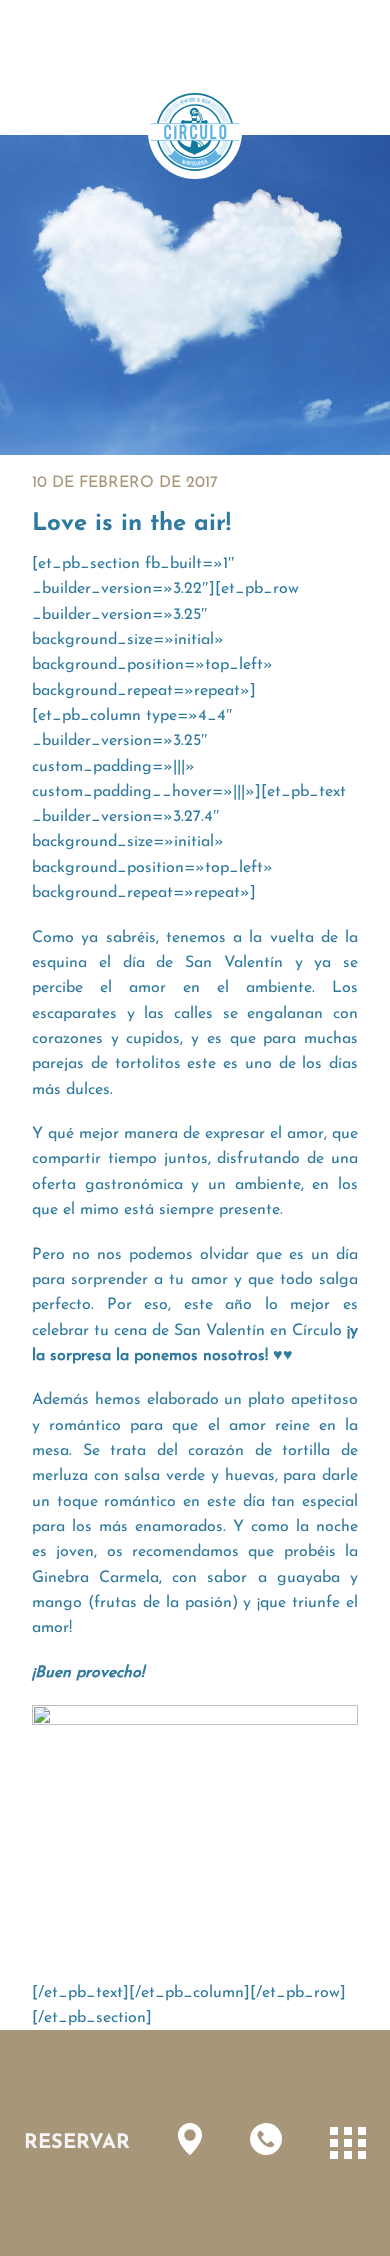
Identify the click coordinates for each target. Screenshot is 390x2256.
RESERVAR (77, 2143)
